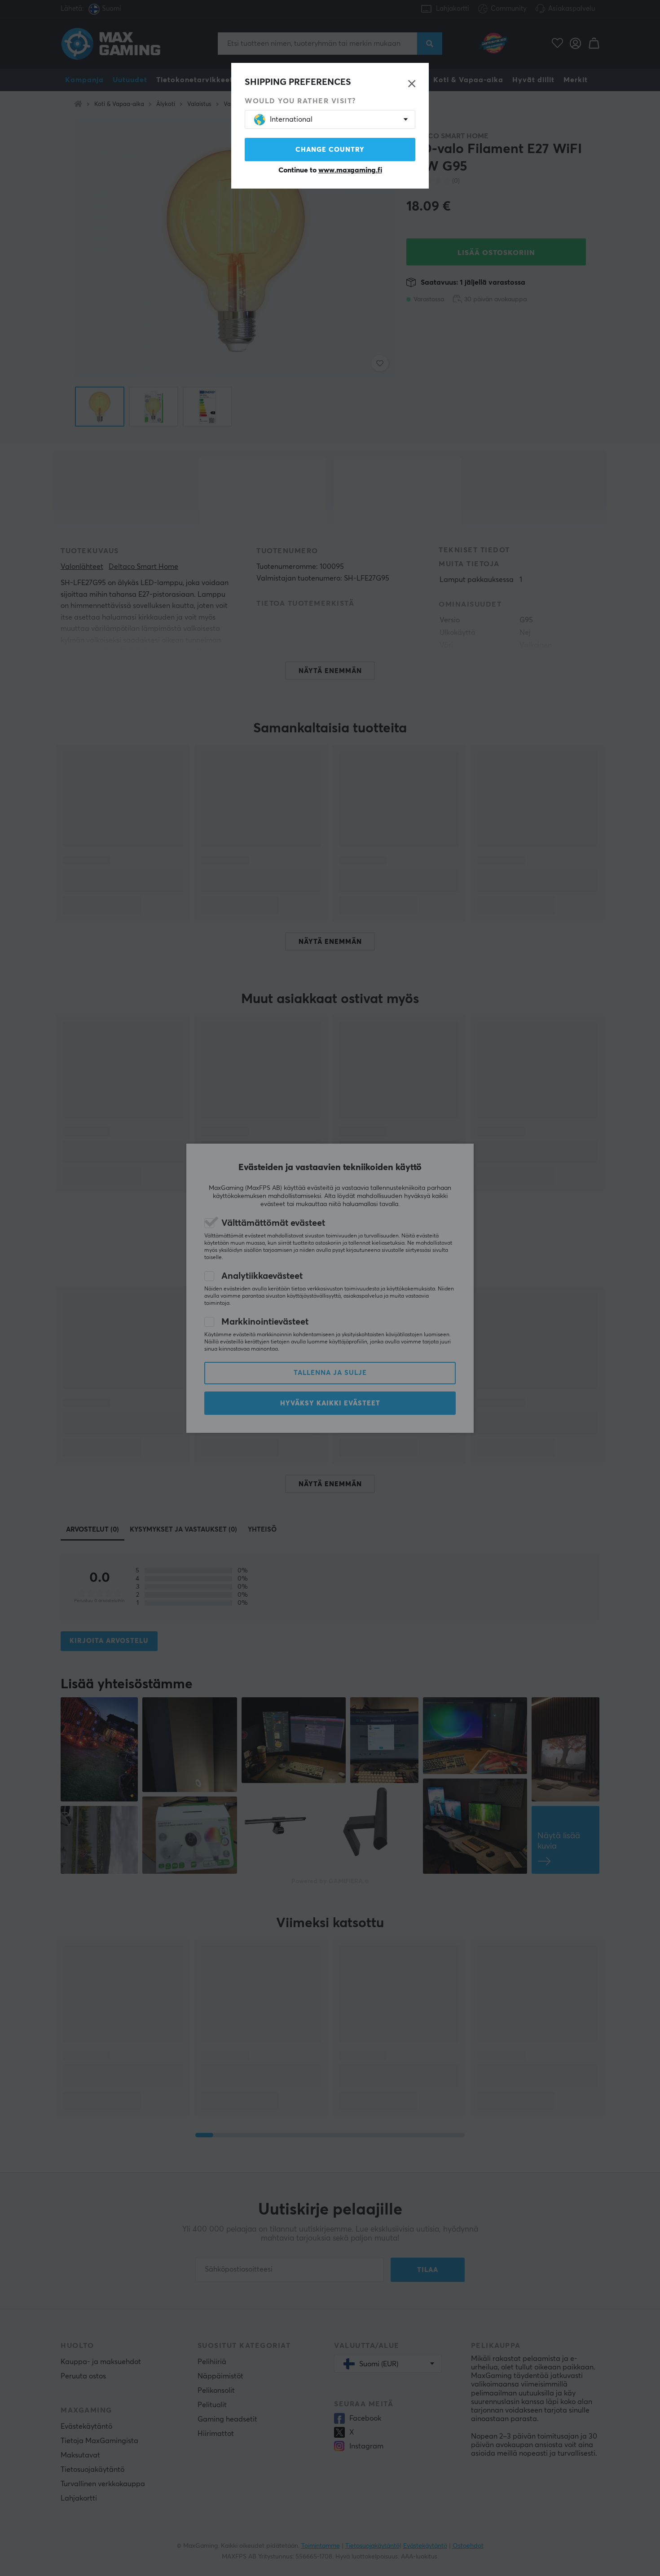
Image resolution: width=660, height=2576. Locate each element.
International (291, 119)
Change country (330, 150)
